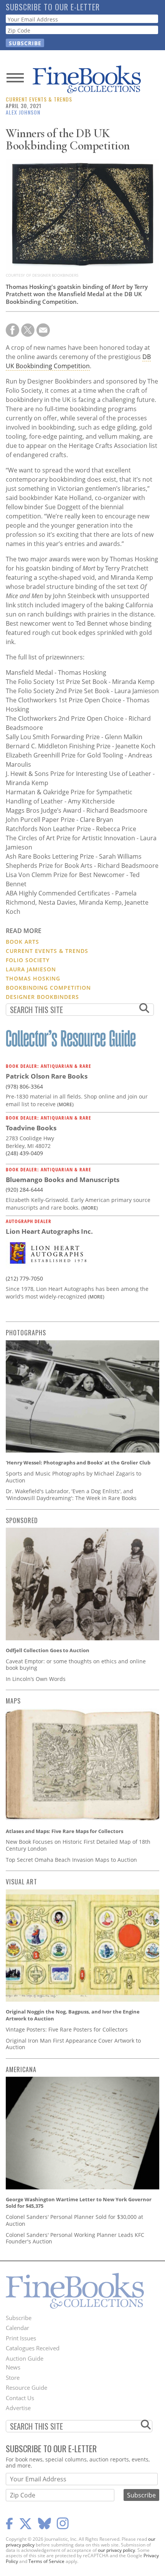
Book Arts (22, 942)
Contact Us (20, 2398)
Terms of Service (46, 2561)
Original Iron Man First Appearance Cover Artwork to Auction (73, 2044)
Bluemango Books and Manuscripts (63, 1180)
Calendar (17, 2328)
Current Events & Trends (39, 99)
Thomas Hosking (33, 978)
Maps (13, 1701)
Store (13, 2378)
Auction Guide (25, 2358)
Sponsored (22, 1520)
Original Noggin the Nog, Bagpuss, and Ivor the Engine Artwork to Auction (73, 2015)
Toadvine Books (31, 1128)
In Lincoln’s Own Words (36, 1679)
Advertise (18, 2408)
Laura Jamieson (31, 969)
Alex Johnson (23, 112)
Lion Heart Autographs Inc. (49, 1231)
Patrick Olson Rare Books (47, 1076)
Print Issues (21, 2338)
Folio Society (28, 960)
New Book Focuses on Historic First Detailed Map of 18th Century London (78, 1845)
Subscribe (19, 2318)
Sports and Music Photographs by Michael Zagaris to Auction (73, 1477)
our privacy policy (116, 2550)
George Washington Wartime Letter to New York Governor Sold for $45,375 (79, 2203)
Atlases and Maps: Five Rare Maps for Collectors (64, 1831)
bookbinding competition (48, 988)
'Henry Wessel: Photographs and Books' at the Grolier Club (78, 1463)
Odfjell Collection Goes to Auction (48, 1650)
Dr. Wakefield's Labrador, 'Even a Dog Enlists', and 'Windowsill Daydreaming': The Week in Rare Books (71, 1495)
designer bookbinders (42, 997)
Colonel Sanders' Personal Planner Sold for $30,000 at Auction (74, 2220)
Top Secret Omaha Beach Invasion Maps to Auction (71, 1860)
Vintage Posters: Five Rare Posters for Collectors (67, 2029)
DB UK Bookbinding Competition (78, 361)
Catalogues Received (33, 2348)
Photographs (26, 1333)
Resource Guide (26, 2387)
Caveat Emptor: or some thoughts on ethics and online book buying (76, 1665)
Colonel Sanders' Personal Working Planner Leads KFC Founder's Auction (75, 2238)
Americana (21, 2069)
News (13, 2367)
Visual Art (21, 1882)
